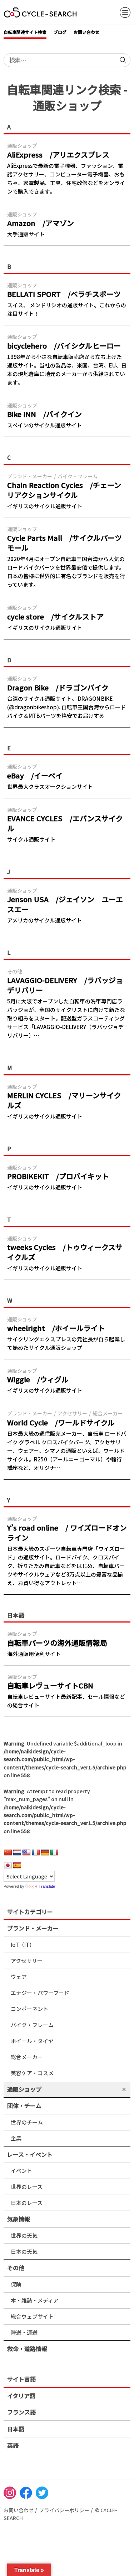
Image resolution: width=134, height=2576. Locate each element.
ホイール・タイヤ (32, 2041)
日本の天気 (24, 2251)
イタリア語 (21, 2396)
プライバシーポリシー (64, 2510)
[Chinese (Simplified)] (8, 1853)
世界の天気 (24, 2235)
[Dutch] (17, 1853)
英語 (13, 2445)
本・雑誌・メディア (35, 2300)
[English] (26, 1853)
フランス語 (21, 2412)
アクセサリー (27, 1961)
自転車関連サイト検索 (25, 32)
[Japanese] (8, 1866)
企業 (16, 2138)
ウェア (19, 1977)
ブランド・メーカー (33, 1928)
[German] (45, 1853)
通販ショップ (24, 2089)
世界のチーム (27, 2122)
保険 (16, 2284)
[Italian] (54, 1853)
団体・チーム (24, 2105)
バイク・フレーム (32, 2025)
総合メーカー (27, 2057)
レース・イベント (30, 2154)
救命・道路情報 (27, 2349)
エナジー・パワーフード (40, 1993)
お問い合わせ (86, 32)
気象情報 (19, 2219)
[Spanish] (17, 1866)
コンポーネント (29, 2009)
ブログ (60, 32)
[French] (36, 1853)
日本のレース (27, 2203)
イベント (21, 2171)
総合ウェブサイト (32, 2316)
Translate (47, 1886)
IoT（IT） (23, 1945)
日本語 (16, 2429)
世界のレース (27, 2187)
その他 (16, 2268)
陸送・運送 (24, 2332)
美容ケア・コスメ (32, 2073)
